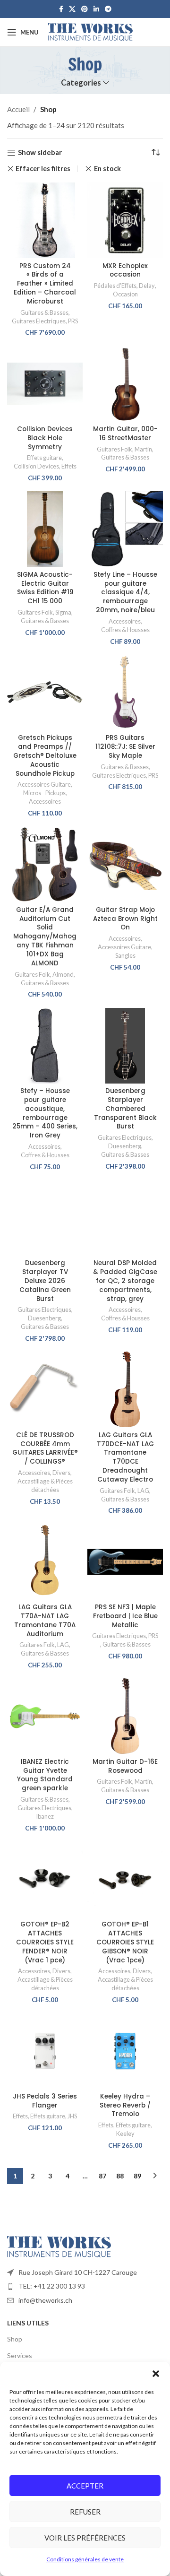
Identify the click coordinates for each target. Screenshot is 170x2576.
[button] (156, 2374)
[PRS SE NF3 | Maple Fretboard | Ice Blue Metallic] (125, 1562)
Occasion (125, 294)
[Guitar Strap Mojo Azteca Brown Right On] (125, 864)
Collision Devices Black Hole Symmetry (45, 438)
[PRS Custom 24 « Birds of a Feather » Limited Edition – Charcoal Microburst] (45, 220)
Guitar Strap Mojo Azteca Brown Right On (125, 919)
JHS (72, 2116)
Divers (61, 1473)
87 (102, 2176)
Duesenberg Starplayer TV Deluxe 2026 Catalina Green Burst (45, 1281)
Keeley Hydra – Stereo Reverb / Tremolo (125, 2105)
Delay (147, 286)
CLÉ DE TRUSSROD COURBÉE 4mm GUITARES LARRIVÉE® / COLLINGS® (45, 1448)
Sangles (125, 955)
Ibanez (45, 1816)
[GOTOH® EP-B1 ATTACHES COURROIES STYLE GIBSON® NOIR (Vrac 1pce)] (125, 1879)
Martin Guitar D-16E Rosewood (125, 1766)
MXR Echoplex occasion (125, 270)
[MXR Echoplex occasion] (125, 220)
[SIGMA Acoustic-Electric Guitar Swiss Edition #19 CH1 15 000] (45, 529)
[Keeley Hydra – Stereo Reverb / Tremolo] (125, 2051)
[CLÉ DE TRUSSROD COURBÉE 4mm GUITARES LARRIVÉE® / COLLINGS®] (45, 1389)
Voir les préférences (85, 2538)
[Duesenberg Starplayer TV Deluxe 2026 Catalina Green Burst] (45, 1218)
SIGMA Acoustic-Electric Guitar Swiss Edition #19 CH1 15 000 (45, 588)
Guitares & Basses (44, 312)
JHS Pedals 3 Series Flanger (45, 2101)
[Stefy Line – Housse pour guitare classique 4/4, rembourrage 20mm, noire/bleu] (125, 529)
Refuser (85, 2512)
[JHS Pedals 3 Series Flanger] (45, 2051)
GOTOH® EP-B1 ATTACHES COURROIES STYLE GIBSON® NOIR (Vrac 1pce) (125, 1942)
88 (120, 2176)
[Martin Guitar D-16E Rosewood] (125, 1716)
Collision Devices (36, 466)
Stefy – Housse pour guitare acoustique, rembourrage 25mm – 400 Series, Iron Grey (45, 1113)
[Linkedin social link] (96, 9)
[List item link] (85, 2272)
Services (20, 2355)
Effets (69, 466)
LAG (143, 1491)
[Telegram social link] (108, 9)
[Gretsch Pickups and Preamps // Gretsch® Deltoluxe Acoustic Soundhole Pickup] (45, 693)
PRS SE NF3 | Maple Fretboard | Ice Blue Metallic (125, 1616)
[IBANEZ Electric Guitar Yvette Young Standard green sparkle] (45, 1716)
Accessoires (125, 621)
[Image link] (59, 2246)
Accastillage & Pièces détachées (45, 1485)
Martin (143, 449)
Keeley (125, 2134)
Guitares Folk (115, 449)
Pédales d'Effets (115, 286)
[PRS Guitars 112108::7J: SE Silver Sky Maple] (125, 693)
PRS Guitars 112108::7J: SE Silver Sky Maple (125, 747)
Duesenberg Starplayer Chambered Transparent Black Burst (125, 1109)
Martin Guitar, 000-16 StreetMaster (125, 434)
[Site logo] (90, 31)
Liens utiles (28, 2323)
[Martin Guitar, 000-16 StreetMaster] (125, 384)
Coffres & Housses (125, 630)
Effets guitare (44, 458)
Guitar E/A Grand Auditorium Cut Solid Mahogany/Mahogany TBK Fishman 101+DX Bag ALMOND (45, 937)
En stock (107, 169)
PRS (73, 321)
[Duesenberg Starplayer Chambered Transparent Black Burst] (125, 1046)
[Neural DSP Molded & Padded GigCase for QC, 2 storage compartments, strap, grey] (125, 1218)
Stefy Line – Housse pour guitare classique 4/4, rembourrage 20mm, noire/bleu (125, 593)
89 (137, 2176)
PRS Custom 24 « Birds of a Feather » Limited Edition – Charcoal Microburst (45, 284)
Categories (81, 83)
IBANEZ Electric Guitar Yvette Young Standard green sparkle (45, 1775)
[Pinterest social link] (85, 9)
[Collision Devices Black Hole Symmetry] (45, 384)
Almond (63, 974)
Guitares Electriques (39, 321)
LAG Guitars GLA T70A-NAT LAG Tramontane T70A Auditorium (45, 1621)
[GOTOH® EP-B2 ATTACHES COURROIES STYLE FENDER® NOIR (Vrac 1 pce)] (45, 1879)
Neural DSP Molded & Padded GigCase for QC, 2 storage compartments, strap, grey (125, 1281)
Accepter (85, 2486)
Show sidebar (40, 153)
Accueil (18, 109)
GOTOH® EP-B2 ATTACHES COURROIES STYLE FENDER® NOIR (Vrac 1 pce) (45, 1942)
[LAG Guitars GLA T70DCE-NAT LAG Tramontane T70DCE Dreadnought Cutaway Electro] (125, 1389)
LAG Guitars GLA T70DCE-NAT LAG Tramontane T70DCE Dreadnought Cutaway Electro (125, 1457)
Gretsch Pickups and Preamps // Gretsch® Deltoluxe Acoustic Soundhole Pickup (45, 756)
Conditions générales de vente (85, 2559)
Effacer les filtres (43, 169)
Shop (15, 2339)
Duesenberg (125, 1146)
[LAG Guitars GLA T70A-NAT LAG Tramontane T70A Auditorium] (45, 1562)
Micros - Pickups (44, 793)
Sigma (63, 612)
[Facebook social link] (61, 9)
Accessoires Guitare (44, 784)
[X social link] (72, 9)
